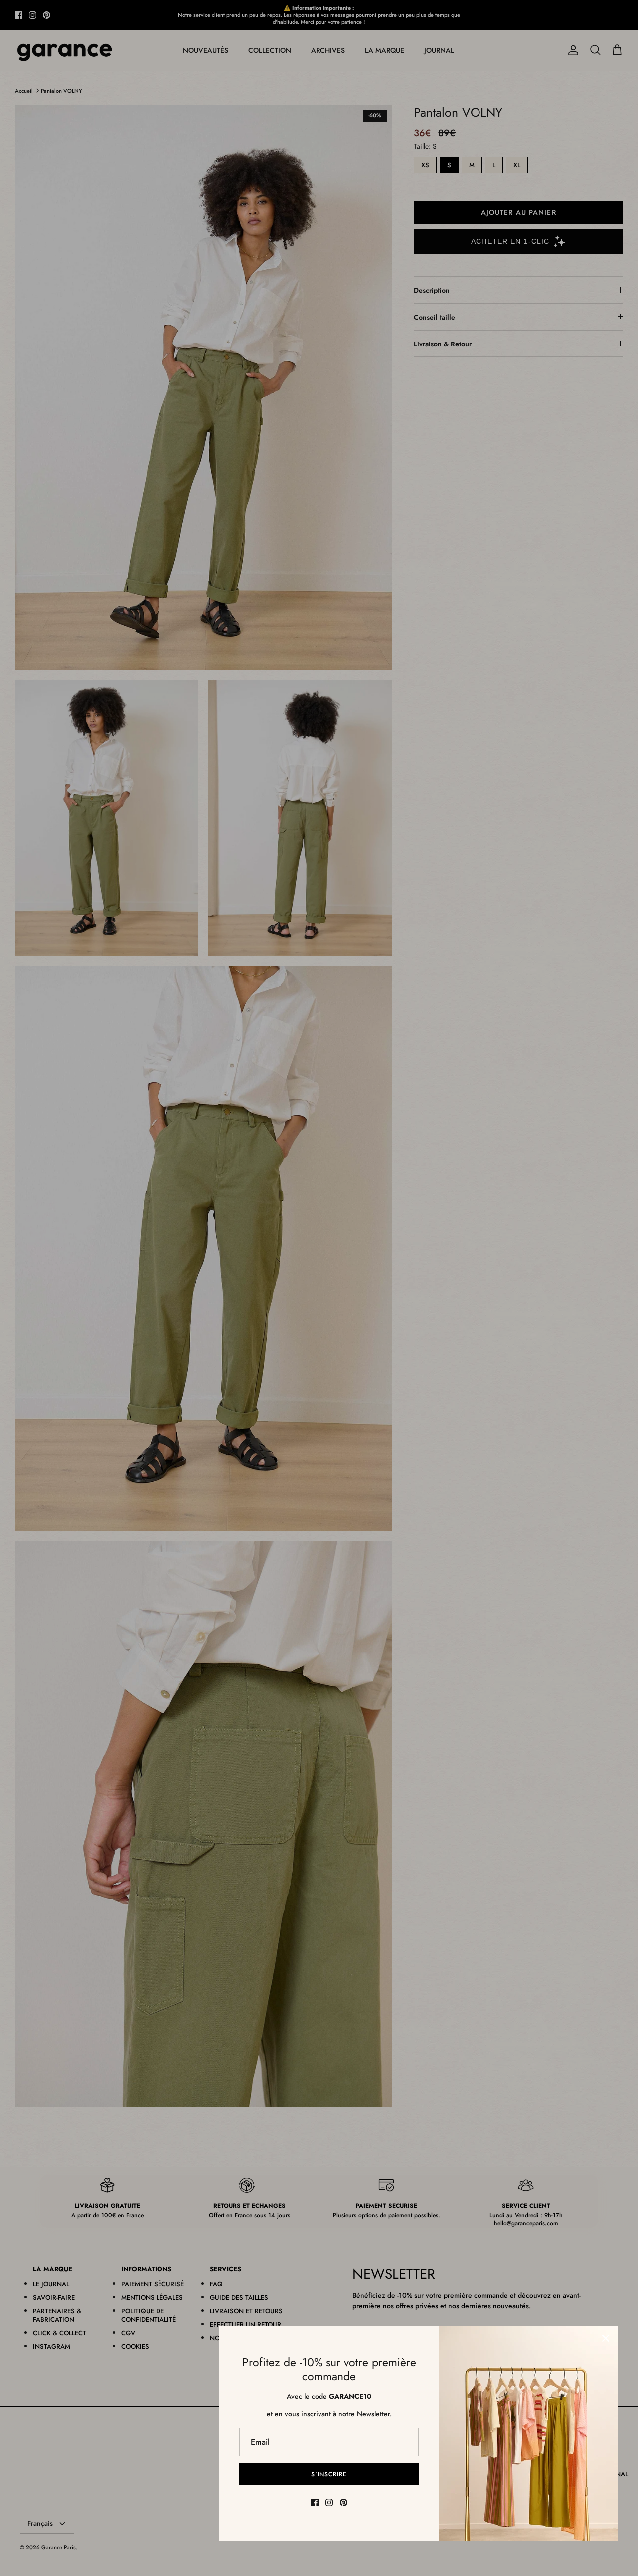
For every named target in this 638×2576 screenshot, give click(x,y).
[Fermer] (606, 2338)
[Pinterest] (344, 2502)
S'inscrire (329, 2474)
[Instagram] (329, 2502)
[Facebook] (315, 2502)
